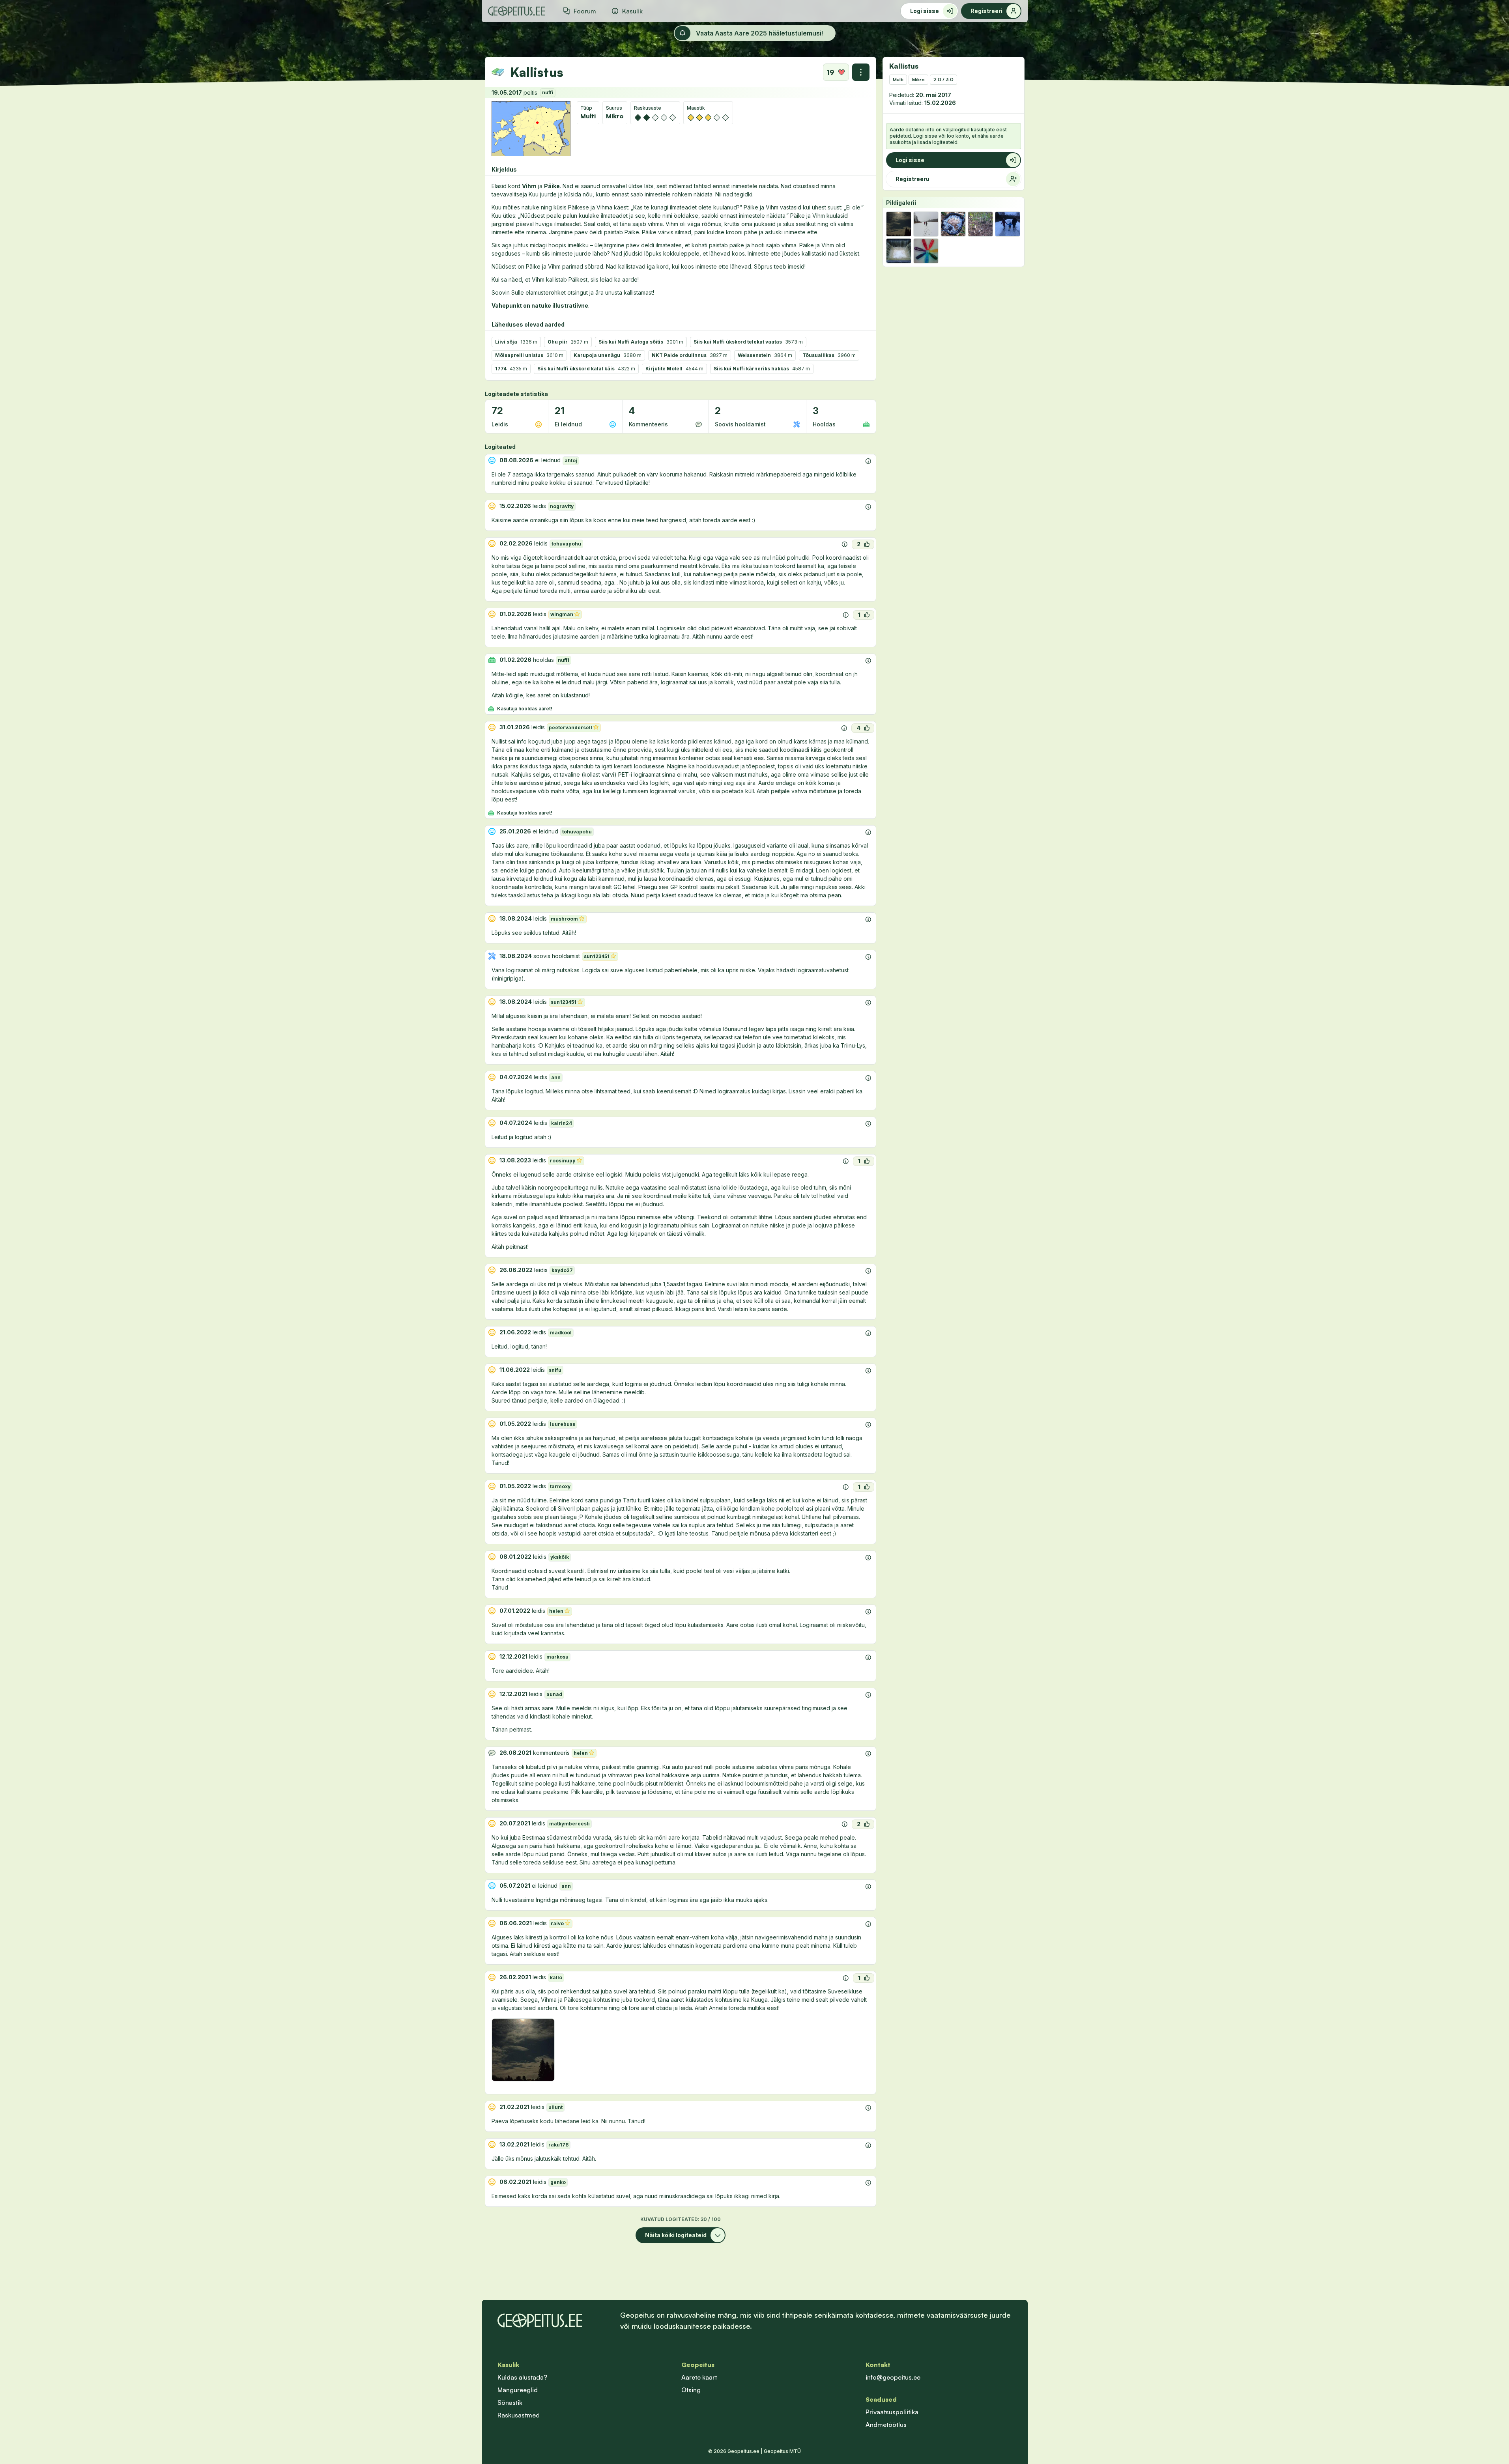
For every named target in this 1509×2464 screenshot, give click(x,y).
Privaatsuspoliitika (892, 2412)
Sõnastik (510, 2402)
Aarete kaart (699, 2377)
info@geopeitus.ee (893, 2377)
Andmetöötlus (886, 2425)
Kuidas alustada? (522, 2377)
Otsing (691, 2390)
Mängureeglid (518, 2390)
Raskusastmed (519, 2415)
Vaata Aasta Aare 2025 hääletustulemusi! (759, 33)
